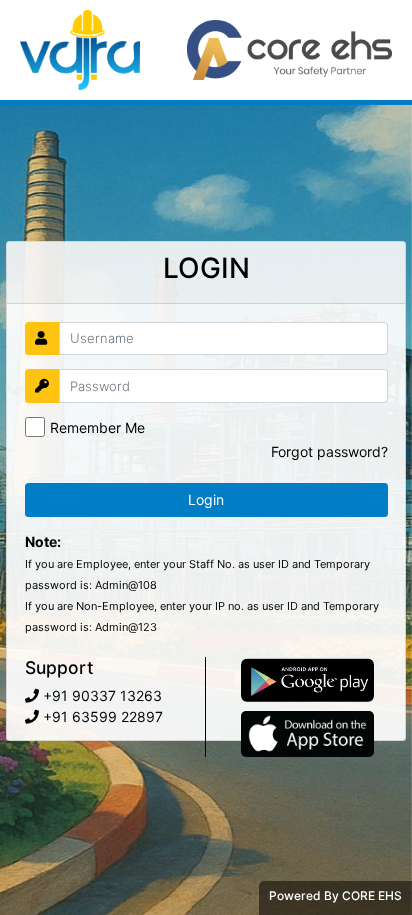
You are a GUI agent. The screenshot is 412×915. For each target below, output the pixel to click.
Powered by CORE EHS (335, 895)
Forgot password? (329, 451)
